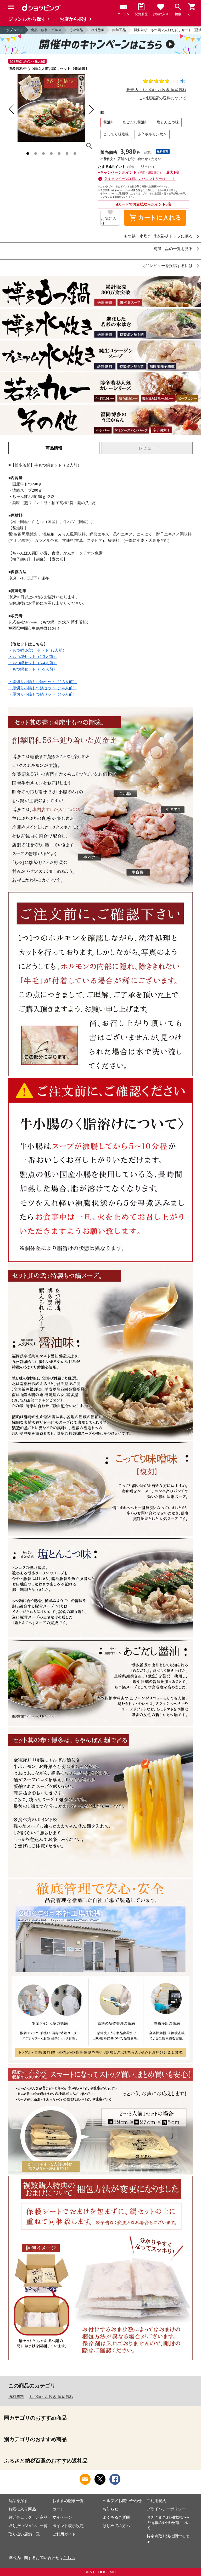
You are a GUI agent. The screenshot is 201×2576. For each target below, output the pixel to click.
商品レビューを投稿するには (167, 266)
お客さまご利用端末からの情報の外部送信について (168, 2523)
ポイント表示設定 (68, 2526)
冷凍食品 (76, 30)
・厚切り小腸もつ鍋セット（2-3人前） (43, 682)
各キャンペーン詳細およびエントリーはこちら (140, 179)
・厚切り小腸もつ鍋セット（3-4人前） (43, 688)
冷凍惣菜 (98, 30)
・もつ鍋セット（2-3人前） (33, 657)
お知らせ (110, 2509)
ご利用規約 (156, 2501)
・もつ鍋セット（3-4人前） (33, 663)
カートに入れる (155, 218)
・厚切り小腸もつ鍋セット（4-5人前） (43, 694)
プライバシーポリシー (166, 2509)
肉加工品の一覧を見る (173, 249)
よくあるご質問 (116, 2517)
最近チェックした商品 (28, 2517)
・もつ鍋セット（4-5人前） (33, 669)
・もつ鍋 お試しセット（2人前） (37, 650)
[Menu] (11, 7)
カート (58, 2509)
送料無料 (16, 2397)
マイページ (62, 2517)
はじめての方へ (116, 2526)
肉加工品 (119, 30)
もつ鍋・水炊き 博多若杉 (51, 2397)
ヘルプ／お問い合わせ (122, 2501)
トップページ (13, 30)
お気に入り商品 (22, 2509)
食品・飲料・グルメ (46, 30)
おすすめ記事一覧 (68, 2501)
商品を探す (18, 2501)
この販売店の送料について (163, 98)
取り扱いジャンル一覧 (28, 2526)
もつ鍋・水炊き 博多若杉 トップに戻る (158, 236)
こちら (69, 2558)
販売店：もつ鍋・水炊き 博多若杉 (156, 90)
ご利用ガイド (64, 2534)
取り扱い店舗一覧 (24, 2534)
